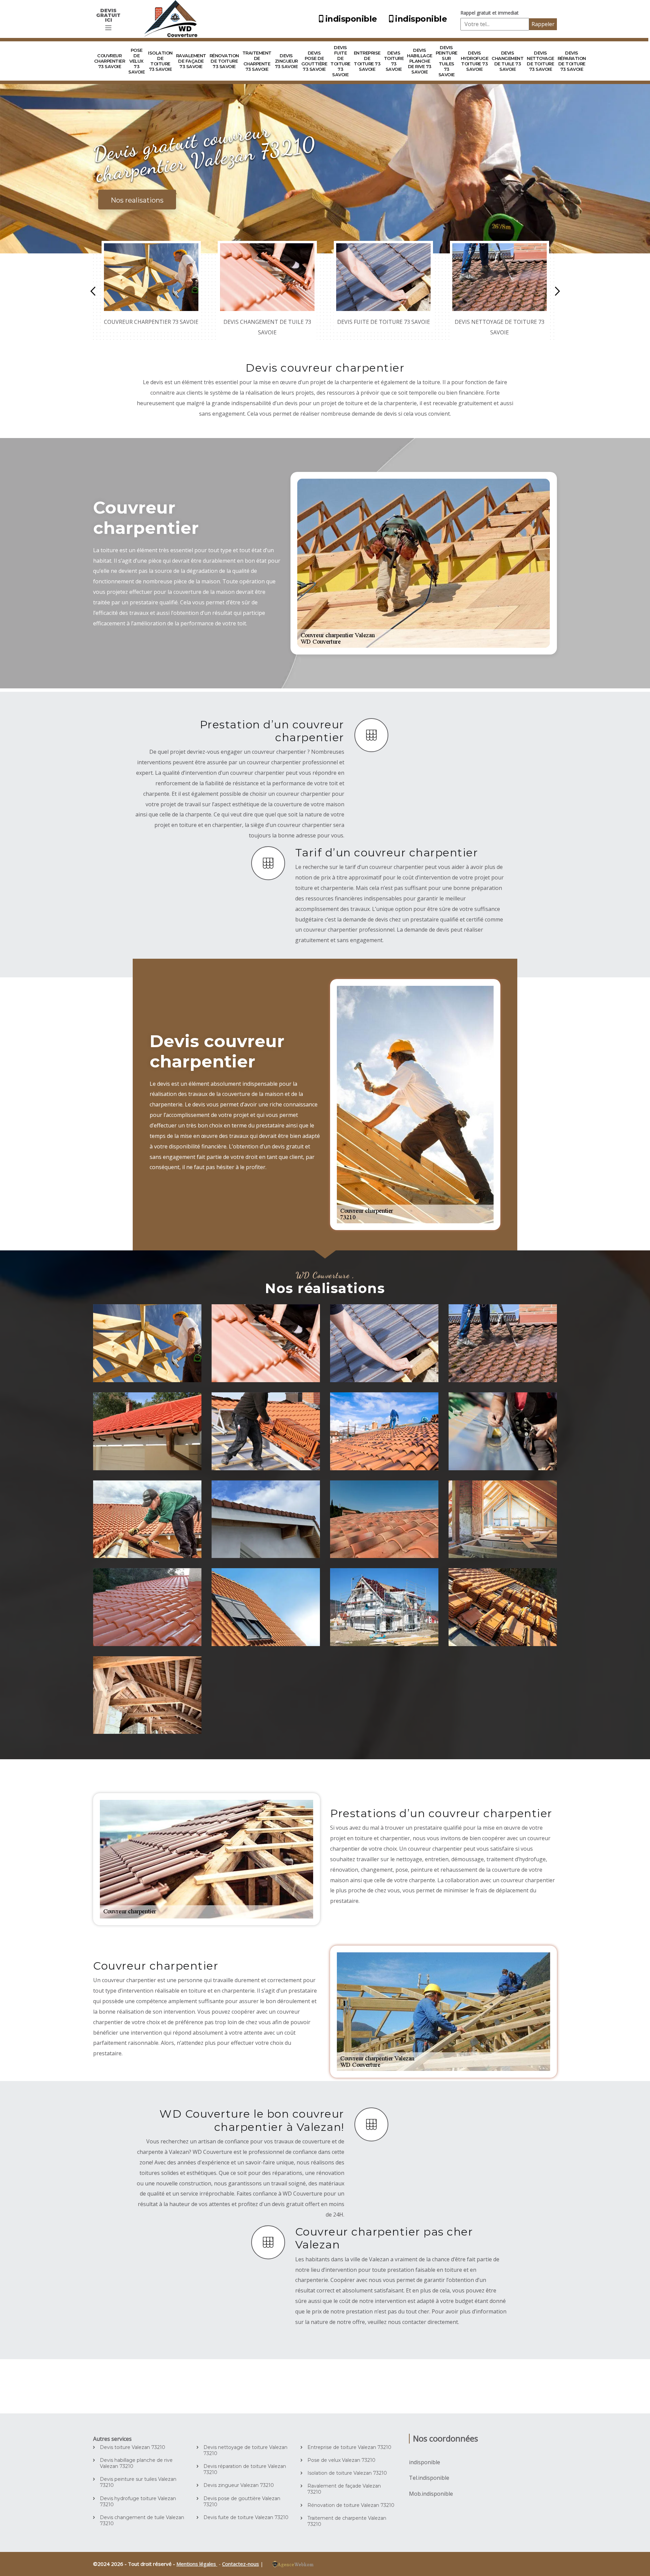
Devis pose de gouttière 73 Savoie (314, 61)
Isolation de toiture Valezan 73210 (347, 2473)
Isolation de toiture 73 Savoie (160, 61)
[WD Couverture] (173, 19)
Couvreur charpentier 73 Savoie (110, 61)
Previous (93, 291)
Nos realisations (137, 200)
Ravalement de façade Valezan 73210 (344, 2489)
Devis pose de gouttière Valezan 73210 (242, 2501)
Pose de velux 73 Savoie (136, 61)
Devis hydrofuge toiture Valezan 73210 (138, 2501)
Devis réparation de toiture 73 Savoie (572, 61)
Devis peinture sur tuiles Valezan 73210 (138, 2482)
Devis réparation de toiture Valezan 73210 (245, 2469)
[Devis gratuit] (108, 28)
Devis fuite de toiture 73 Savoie (340, 61)
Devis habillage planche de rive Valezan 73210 (136, 2463)
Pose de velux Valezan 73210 (341, 2460)
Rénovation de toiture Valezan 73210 (351, 2505)
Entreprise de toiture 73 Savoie (367, 61)
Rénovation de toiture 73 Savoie (224, 61)
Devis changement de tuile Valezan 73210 (142, 2520)
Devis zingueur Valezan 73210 (239, 2485)
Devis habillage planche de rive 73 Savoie (420, 61)
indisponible (351, 19)
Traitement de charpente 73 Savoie (257, 61)
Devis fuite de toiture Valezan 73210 (246, 2517)
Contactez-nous (241, 2564)
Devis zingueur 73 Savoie (286, 61)
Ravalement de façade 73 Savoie (191, 61)
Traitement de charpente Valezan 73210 (347, 2521)
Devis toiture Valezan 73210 (133, 2447)
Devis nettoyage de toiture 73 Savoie (540, 61)
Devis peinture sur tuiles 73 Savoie (447, 61)
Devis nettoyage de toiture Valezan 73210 (245, 2450)
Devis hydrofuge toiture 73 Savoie (475, 61)
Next (557, 291)
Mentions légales (197, 2564)
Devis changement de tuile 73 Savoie (507, 61)
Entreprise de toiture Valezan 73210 (349, 2447)
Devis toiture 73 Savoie (394, 61)
